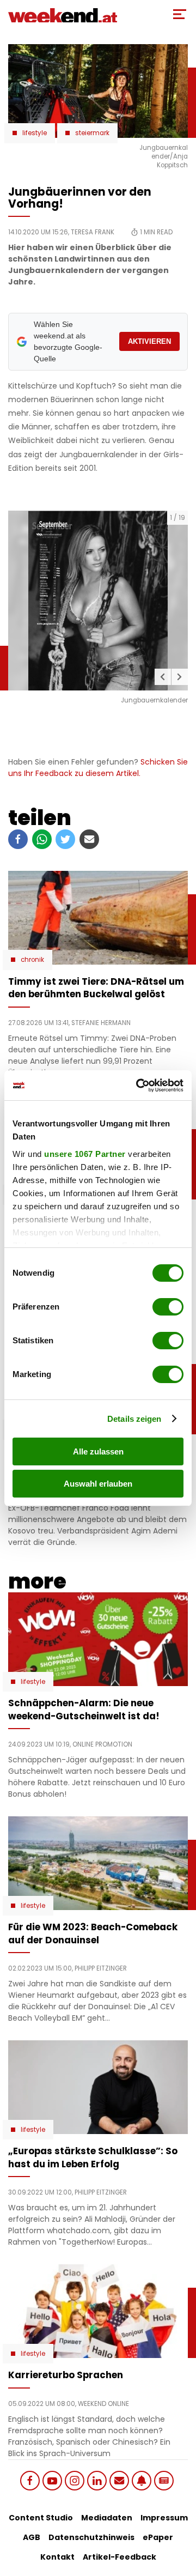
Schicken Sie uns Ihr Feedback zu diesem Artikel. (98, 768)
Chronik (32, 960)
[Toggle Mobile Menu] (180, 14)
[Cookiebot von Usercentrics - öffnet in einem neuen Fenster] (138, 1086)
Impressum (164, 2518)
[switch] (168, 1307)
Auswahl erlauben (98, 1484)
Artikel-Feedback (120, 2557)
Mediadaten (107, 2518)
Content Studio (41, 2518)
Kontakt (57, 2557)
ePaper (158, 2537)
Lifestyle (35, 133)
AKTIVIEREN (149, 341)
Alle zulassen (98, 1451)
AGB (32, 2537)
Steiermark (92, 133)
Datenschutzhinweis (91, 2537)
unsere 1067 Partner (85, 1154)
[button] (163, 677)
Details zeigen (134, 1419)
